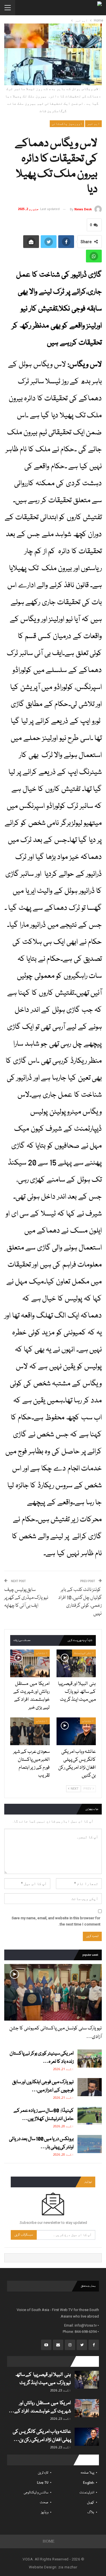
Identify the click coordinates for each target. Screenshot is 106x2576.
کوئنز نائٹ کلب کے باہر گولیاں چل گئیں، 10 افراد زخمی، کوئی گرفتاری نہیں (80, 1602)
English (89, 2483)
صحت (44, 2503)
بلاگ (91, 2512)
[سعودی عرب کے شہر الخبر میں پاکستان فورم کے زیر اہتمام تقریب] (30, 1731)
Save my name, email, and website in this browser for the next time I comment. (56, 1921)
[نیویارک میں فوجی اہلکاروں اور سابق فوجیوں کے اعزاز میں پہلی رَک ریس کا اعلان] (90, 2087)
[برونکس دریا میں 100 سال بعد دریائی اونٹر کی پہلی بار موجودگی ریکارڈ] (90, 2144)
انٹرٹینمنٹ (84, 1653)
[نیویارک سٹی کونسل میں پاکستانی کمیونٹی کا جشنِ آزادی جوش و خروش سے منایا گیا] (53, 1992)
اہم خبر (93, 124)
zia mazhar (68, 2567)
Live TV (43, 2483)
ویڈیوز (45, 2512)
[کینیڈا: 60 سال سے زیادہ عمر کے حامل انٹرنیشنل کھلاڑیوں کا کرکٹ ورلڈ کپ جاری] (90, 2116)
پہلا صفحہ (87, 2473)
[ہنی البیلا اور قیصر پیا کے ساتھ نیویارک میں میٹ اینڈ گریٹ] (76, 1663)
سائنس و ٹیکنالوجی (36, 2493)
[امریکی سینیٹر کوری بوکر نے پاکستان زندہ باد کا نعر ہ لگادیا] (90, 2059)
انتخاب (42, 1653)
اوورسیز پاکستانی (67, 124)
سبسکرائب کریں (24, 2235)
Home (49, 2541)
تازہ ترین (43, 2473)
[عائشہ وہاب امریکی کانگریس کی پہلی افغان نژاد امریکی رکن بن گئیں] (76, 1731)
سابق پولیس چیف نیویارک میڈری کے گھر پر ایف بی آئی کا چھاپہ (26, 1598)
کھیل (91, 2503)
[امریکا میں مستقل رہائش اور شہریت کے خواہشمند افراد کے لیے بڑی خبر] (30, 1663)
